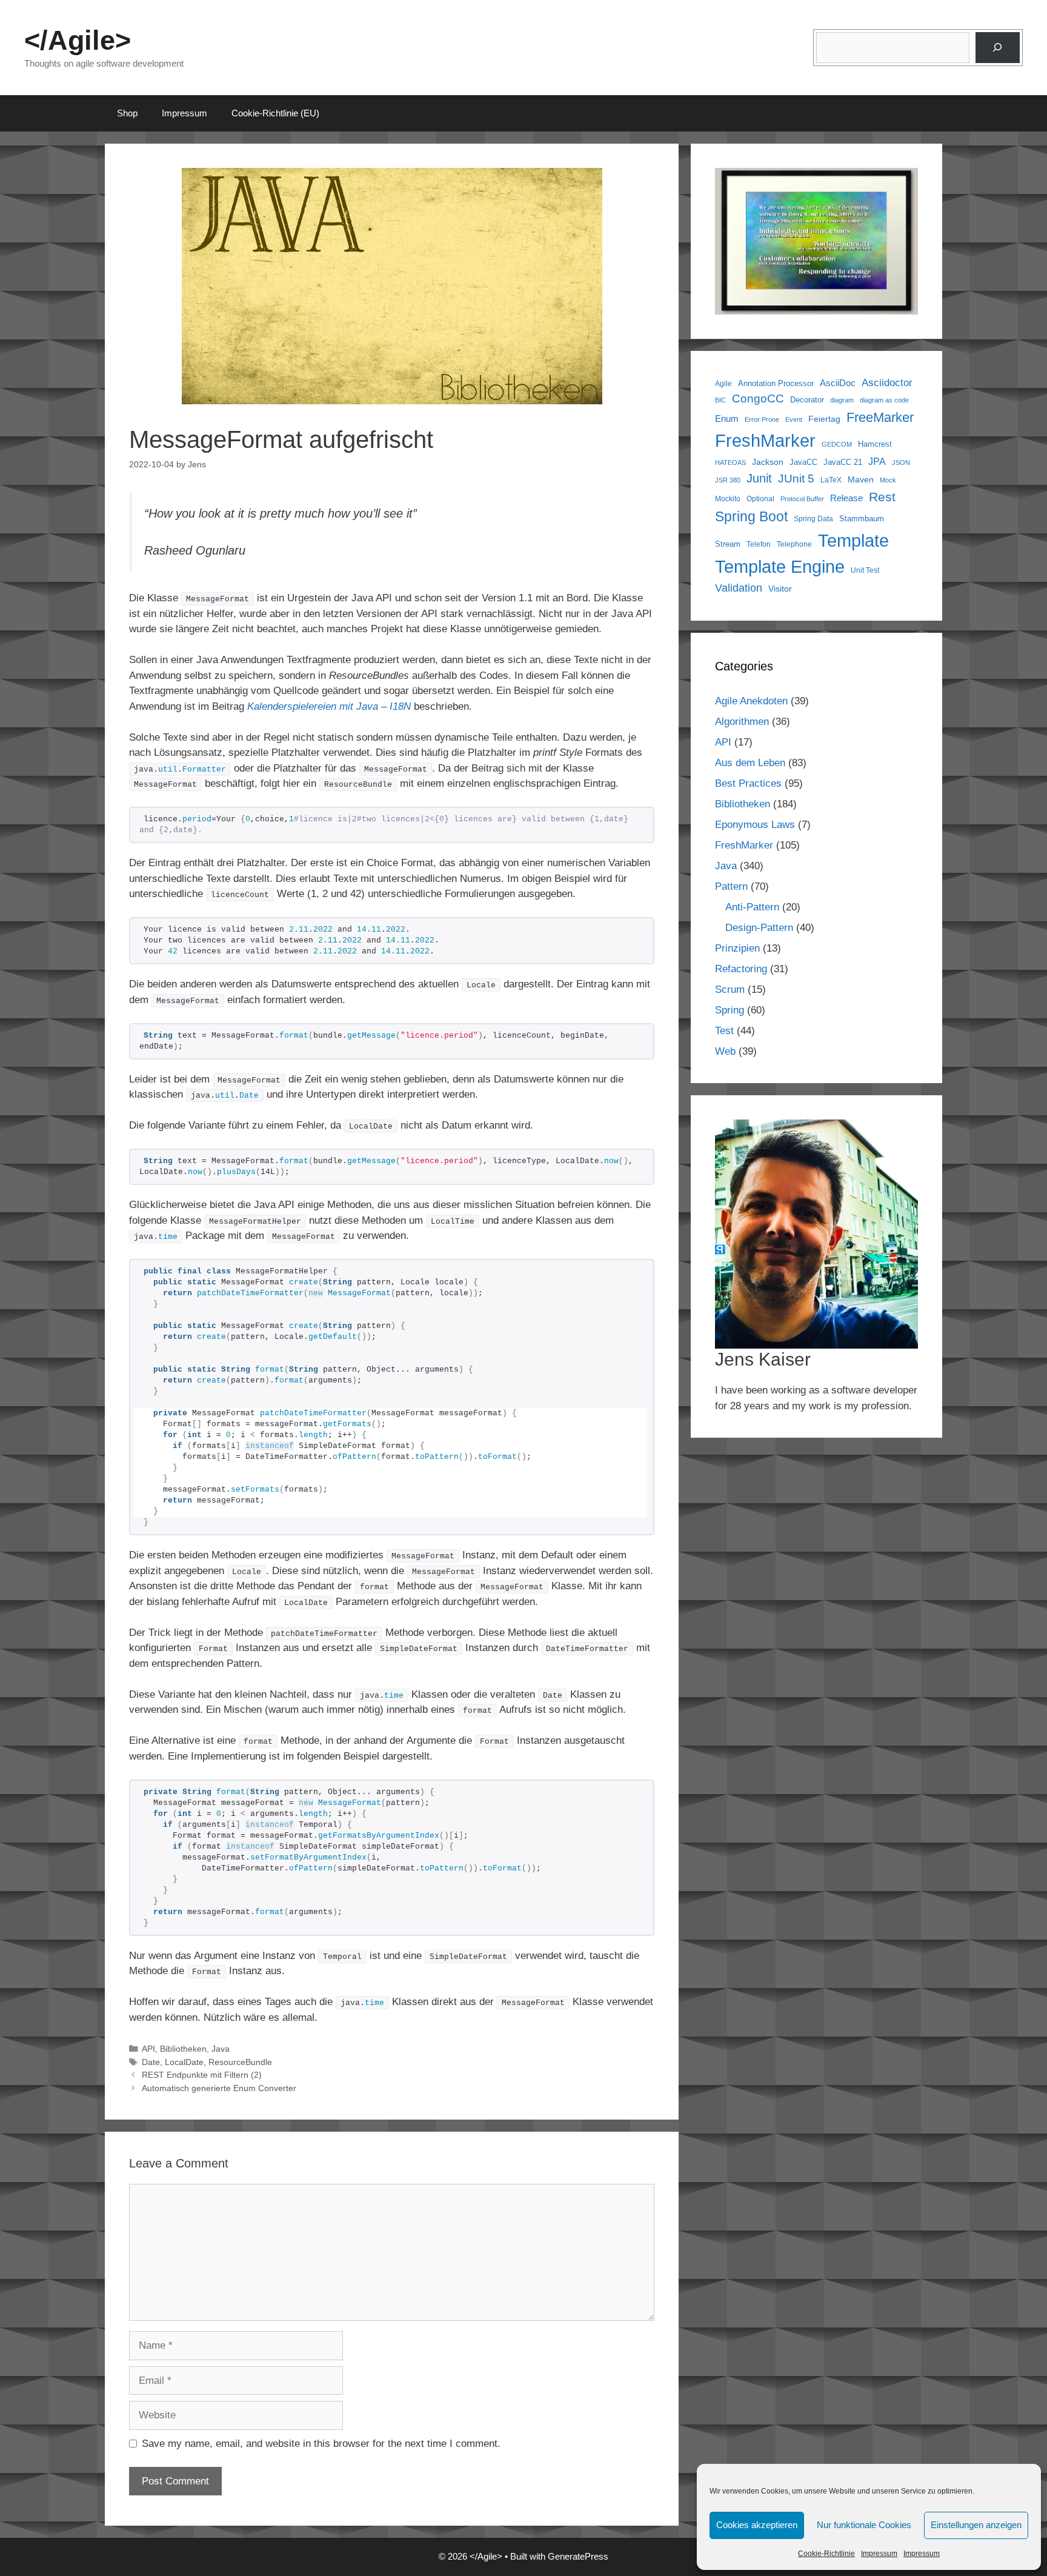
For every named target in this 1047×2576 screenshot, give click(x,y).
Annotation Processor (776, 383)
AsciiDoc (838, 383)
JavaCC (803, 462)
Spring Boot (751, 516)
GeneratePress (578, 2556)
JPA (877, 461)
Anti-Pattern (752, 907)
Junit (759, 478)
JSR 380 (728, 480)
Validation (739, 588)
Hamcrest (875, 444)
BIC (720, 400)
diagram (842, 400)
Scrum (730, 989)
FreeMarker (880, 417)
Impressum (879, 2554)
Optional (760, 499)
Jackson (768, 462)
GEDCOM (837, 444)
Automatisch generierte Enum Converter (219, 2088)
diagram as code (884, 400)
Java (221, 2049)
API (148, 2049)
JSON (901, 462)
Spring (730, 1010)
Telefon (759, 544)
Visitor (780, 589)
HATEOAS (730, 462)
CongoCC (758, 399)
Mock (888, 480)
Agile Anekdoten (751, 701)
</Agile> (78, 40)
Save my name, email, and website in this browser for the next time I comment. (321, 2444)
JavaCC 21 (843, 462)
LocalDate (184, 2062)
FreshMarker (765, 441)
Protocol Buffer (802, 499)
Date (151, 2062)
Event (794, 419)
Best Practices (748, 783)
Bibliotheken (183, 2049)
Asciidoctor (887, 383)
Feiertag (824, 419)
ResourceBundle (240, 2062)
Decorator (807, 400)
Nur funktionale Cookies (864, 2525)
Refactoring (741, 969)
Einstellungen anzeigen (976, 2525)
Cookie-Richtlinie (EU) (275, 113)
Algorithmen (742, 722)
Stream (728, 544)
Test (724, 1031)
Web (725, 1051)
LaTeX (831, 480)
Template (853, 540)
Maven (861, 479)
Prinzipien (737, 948)
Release (846, 498)
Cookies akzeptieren (757, 2525)
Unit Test (865, 570)
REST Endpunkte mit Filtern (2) (202, 2075)
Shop (127, 113)
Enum (727, 419)
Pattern (731, 886)
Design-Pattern (759, 928)
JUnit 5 (796, 479)
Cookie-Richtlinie (826, 2554)
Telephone (794, 544)
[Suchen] (998, 48)
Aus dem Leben (750, 763)
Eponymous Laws (755, 825)
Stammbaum (862, 519)
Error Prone (762, 419)
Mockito (728, 499)
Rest (882, 497)
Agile (723, 383)
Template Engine (780, 567)
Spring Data (813, 519)
